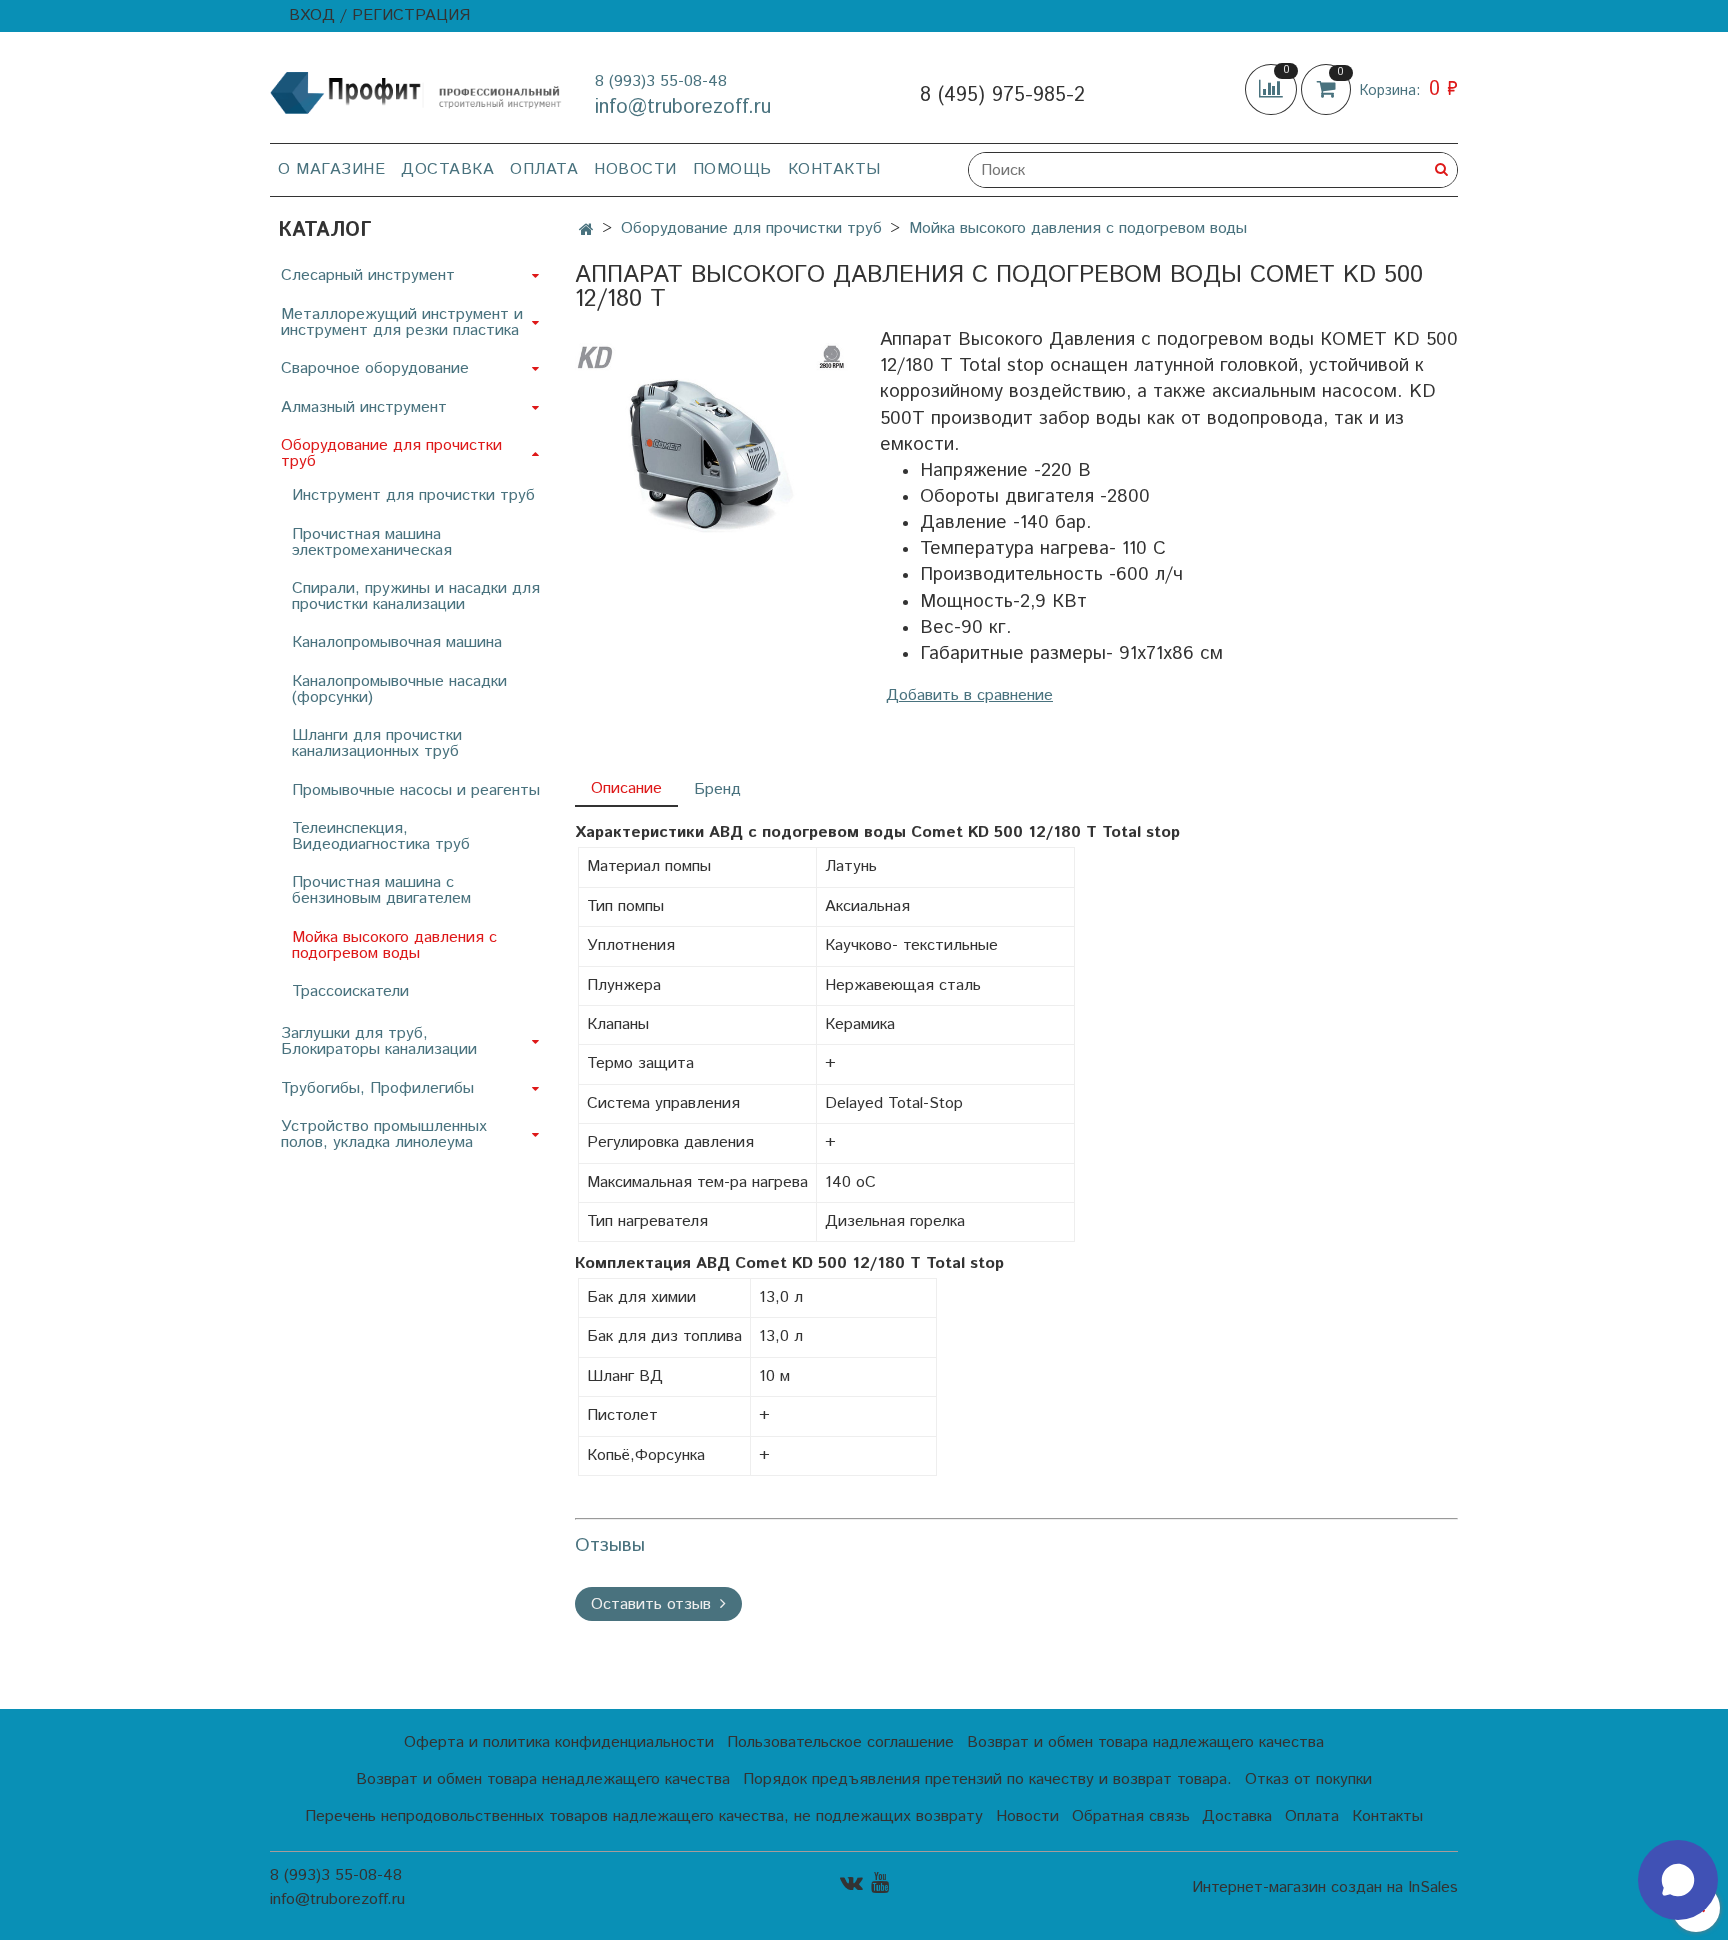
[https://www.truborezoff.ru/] (416, 91)
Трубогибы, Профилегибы (377, 1088)
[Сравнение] (1273, 89)
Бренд (717, 789)
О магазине (331, 169)
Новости (635, 169)
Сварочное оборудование (375, 368)
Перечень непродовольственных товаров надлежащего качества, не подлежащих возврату (644, 1816)
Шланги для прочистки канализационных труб (377, 743)
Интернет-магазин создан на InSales (1325, 1888)
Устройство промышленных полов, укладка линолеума (384, 1134)
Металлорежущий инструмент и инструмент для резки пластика (402, 322)
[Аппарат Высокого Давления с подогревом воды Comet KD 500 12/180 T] (711, 437)
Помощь (732, 169)
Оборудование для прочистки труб (751, 228)
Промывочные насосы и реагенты (416, 790)
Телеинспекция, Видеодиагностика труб (381, 836)
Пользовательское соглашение (840, 1742)
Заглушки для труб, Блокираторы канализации (379, 1041)
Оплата (544, 169)
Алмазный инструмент (364, 407)
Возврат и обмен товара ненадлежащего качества (543, 1779)
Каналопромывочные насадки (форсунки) (399, 689)
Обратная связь (1131, 1816)
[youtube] (880, 1882)
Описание (626, 788)
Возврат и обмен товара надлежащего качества (1145, 1742)
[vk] (851, 1882)
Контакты (834, 169)
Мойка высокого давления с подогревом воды (1078, 228)
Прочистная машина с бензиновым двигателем (381, 890)
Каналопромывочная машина (397, 642)
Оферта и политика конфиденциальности (559, 1742)
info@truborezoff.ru (683, 107)
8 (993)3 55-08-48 (661, 81)
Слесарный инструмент (368, 275)
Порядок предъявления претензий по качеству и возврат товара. (987, 1779)
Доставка (447, 169)
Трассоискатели (350, 991)
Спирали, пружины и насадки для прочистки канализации (416, 596)
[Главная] (586, 230)
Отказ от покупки (1308, 1779)
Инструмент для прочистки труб (413, 495)
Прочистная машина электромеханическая (372, 542)
